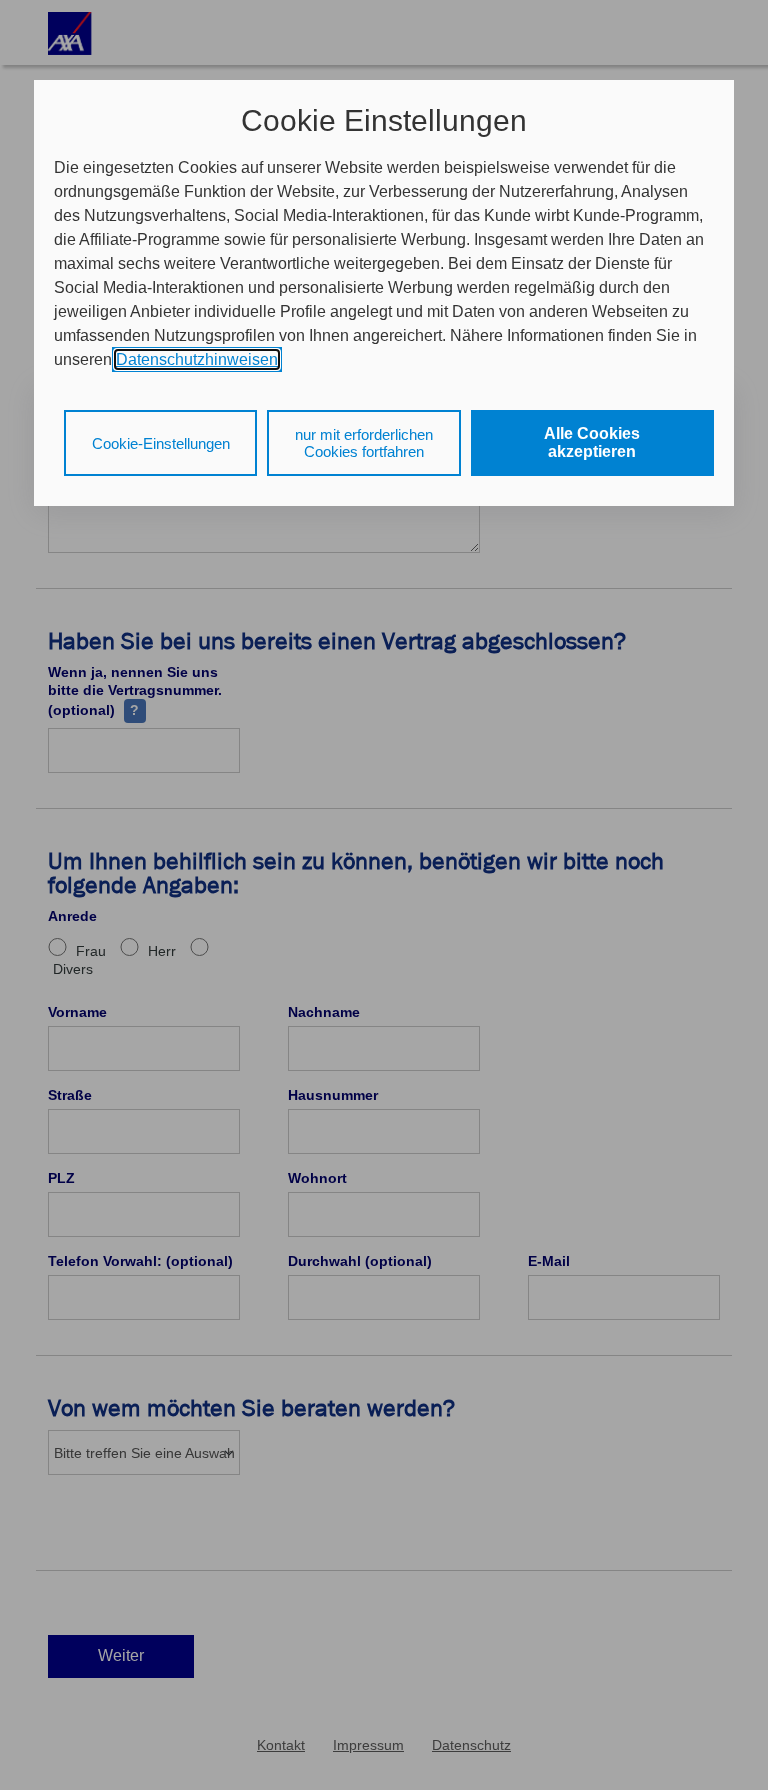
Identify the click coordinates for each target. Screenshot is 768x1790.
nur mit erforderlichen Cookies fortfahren (364, 443)
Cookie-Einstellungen (161, 443)
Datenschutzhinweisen (197, 359)
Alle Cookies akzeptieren (592, 442)
